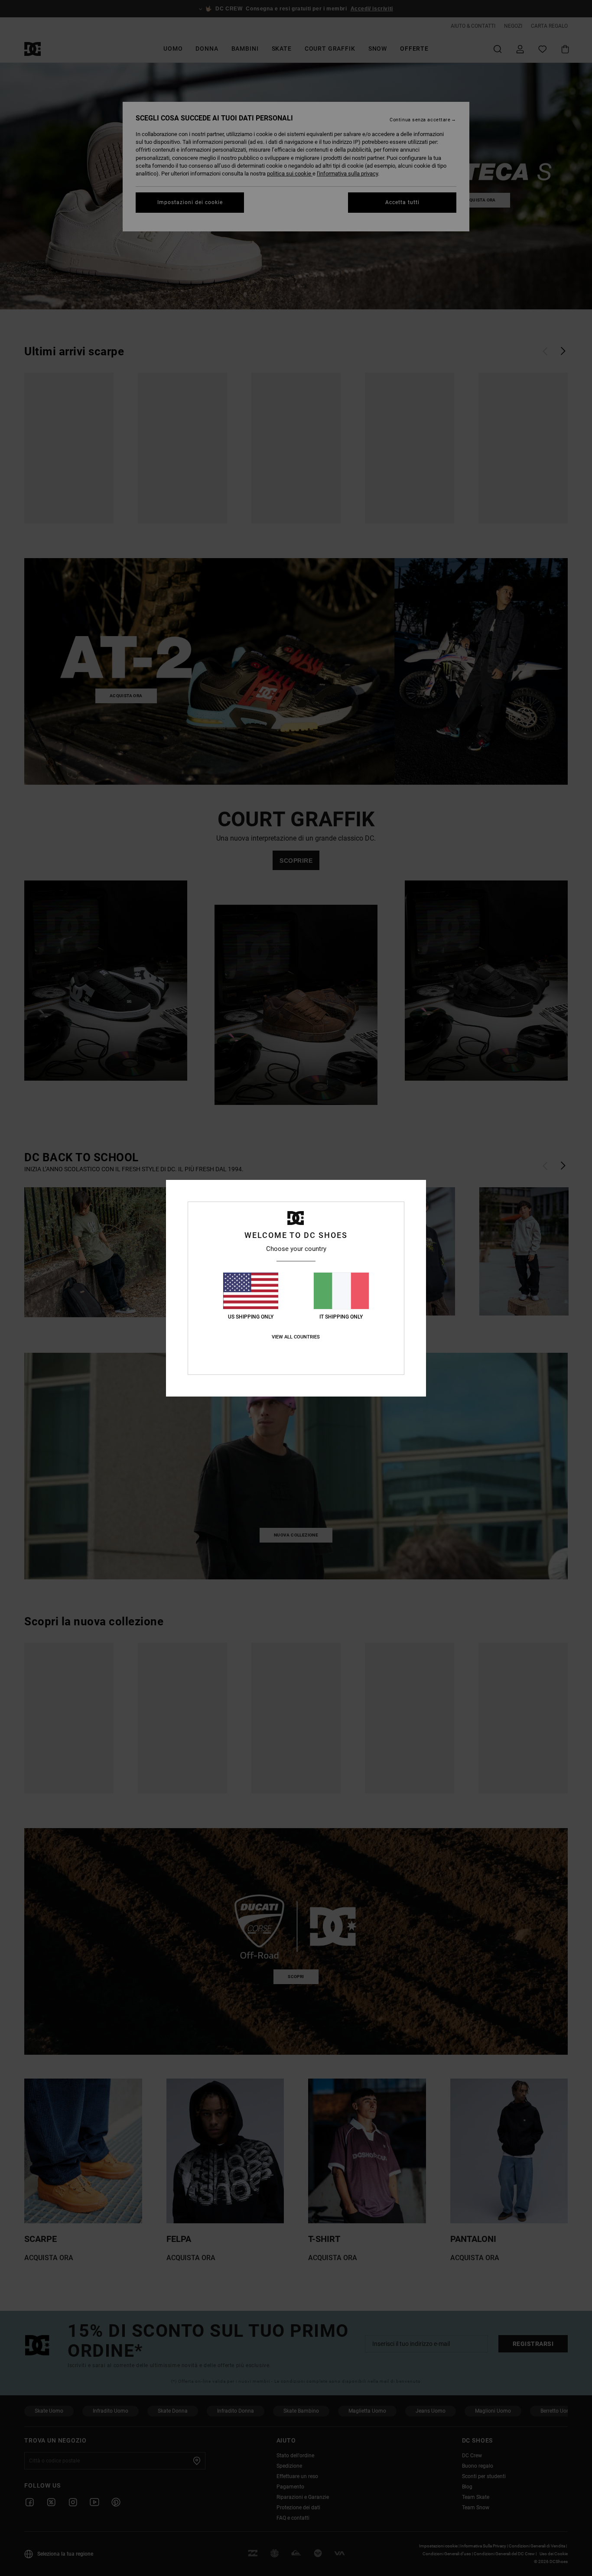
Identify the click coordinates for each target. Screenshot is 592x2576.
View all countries (296, 1337)
